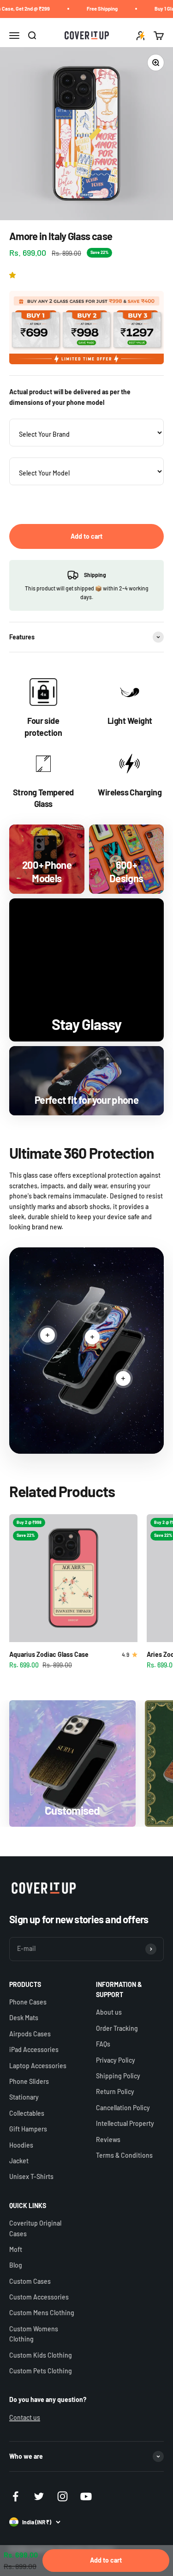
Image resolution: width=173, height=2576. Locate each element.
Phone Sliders (29, 2081)
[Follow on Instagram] (63, 2496)
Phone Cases (28, 2002)
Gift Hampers (28, 2129)
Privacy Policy (116, 2060)
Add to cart (86, 536)
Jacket (19, 2161)
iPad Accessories (34, 2049)
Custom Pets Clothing (41, 2371)
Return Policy (115, 2091)
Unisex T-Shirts (31, 2176)
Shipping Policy (118, 2076)
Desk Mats (24, 2018)
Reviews (108, 2140)
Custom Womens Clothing (34, 2334)
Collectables (27, 2113)
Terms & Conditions (124, 2155)
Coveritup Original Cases (35, 2228)
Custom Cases (30, 2281)
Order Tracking (117, 2028)
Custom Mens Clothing (42, 2313)
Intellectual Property (125, 2123)
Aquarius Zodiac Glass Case (49, 1654)
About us (109, 2012)
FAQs (103, 2044)
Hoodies (21, 2145)
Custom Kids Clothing (41, 2355)
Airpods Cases (30, 2034)
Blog (16, 2265)
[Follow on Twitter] (39, 2496)
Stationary (24, 2097)
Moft (16, 2249)
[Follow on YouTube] (86, 2496)
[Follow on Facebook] (15, 2496)
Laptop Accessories (38, 2066)
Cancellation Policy (123, 2108)
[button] (14, 275)
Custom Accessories (39, 2297)
